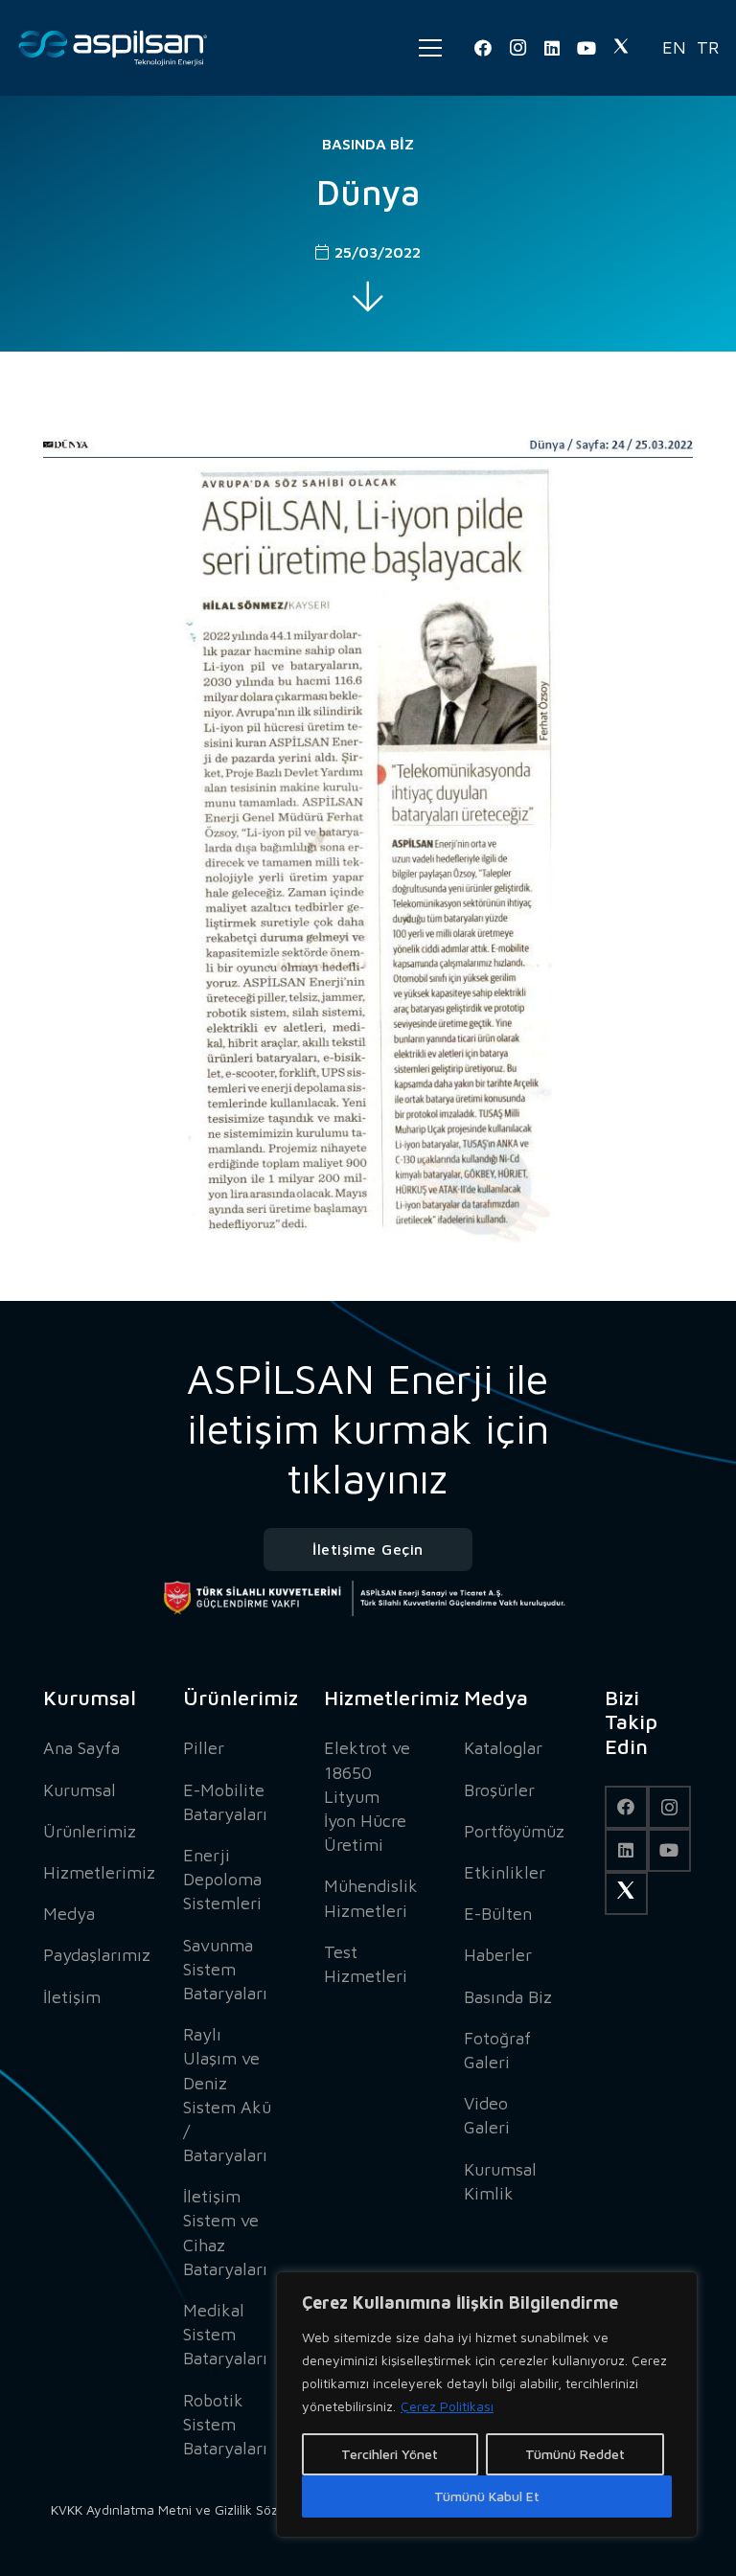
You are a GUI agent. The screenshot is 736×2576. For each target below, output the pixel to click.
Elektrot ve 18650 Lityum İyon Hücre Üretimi (367, 1796)
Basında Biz (368, 144)
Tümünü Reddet (575, 2454)
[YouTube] (586, 48)
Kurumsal (80, 1790)
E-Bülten (498, 1914)
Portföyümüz (514, 1831)
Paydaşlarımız (97, 1955)
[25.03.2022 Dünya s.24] (368, 819)
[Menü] (430, 48)
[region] (487, 2405)
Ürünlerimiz (90, 1831)
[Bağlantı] (113, 48)
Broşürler (499, 1790)
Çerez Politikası (447, 2406)
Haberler (498, 1955)
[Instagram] (517, 48)
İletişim (72, 1997)
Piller (204, 1748)
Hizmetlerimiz (99, 1872)
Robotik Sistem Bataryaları (225, 2424)
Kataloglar (503, 1748)
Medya (69, 1914)
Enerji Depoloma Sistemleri (222, 1879)
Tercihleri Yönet (390, 2454)
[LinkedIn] (552, 48)
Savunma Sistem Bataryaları (225, 1969)
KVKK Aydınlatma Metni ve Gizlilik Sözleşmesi (187, 2509)
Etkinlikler (505, 1872)
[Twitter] (621, 48)
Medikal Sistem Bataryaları (225, 2334)
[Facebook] (483, 48)
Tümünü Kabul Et (487, 2496)
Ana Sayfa (81, 1748)
